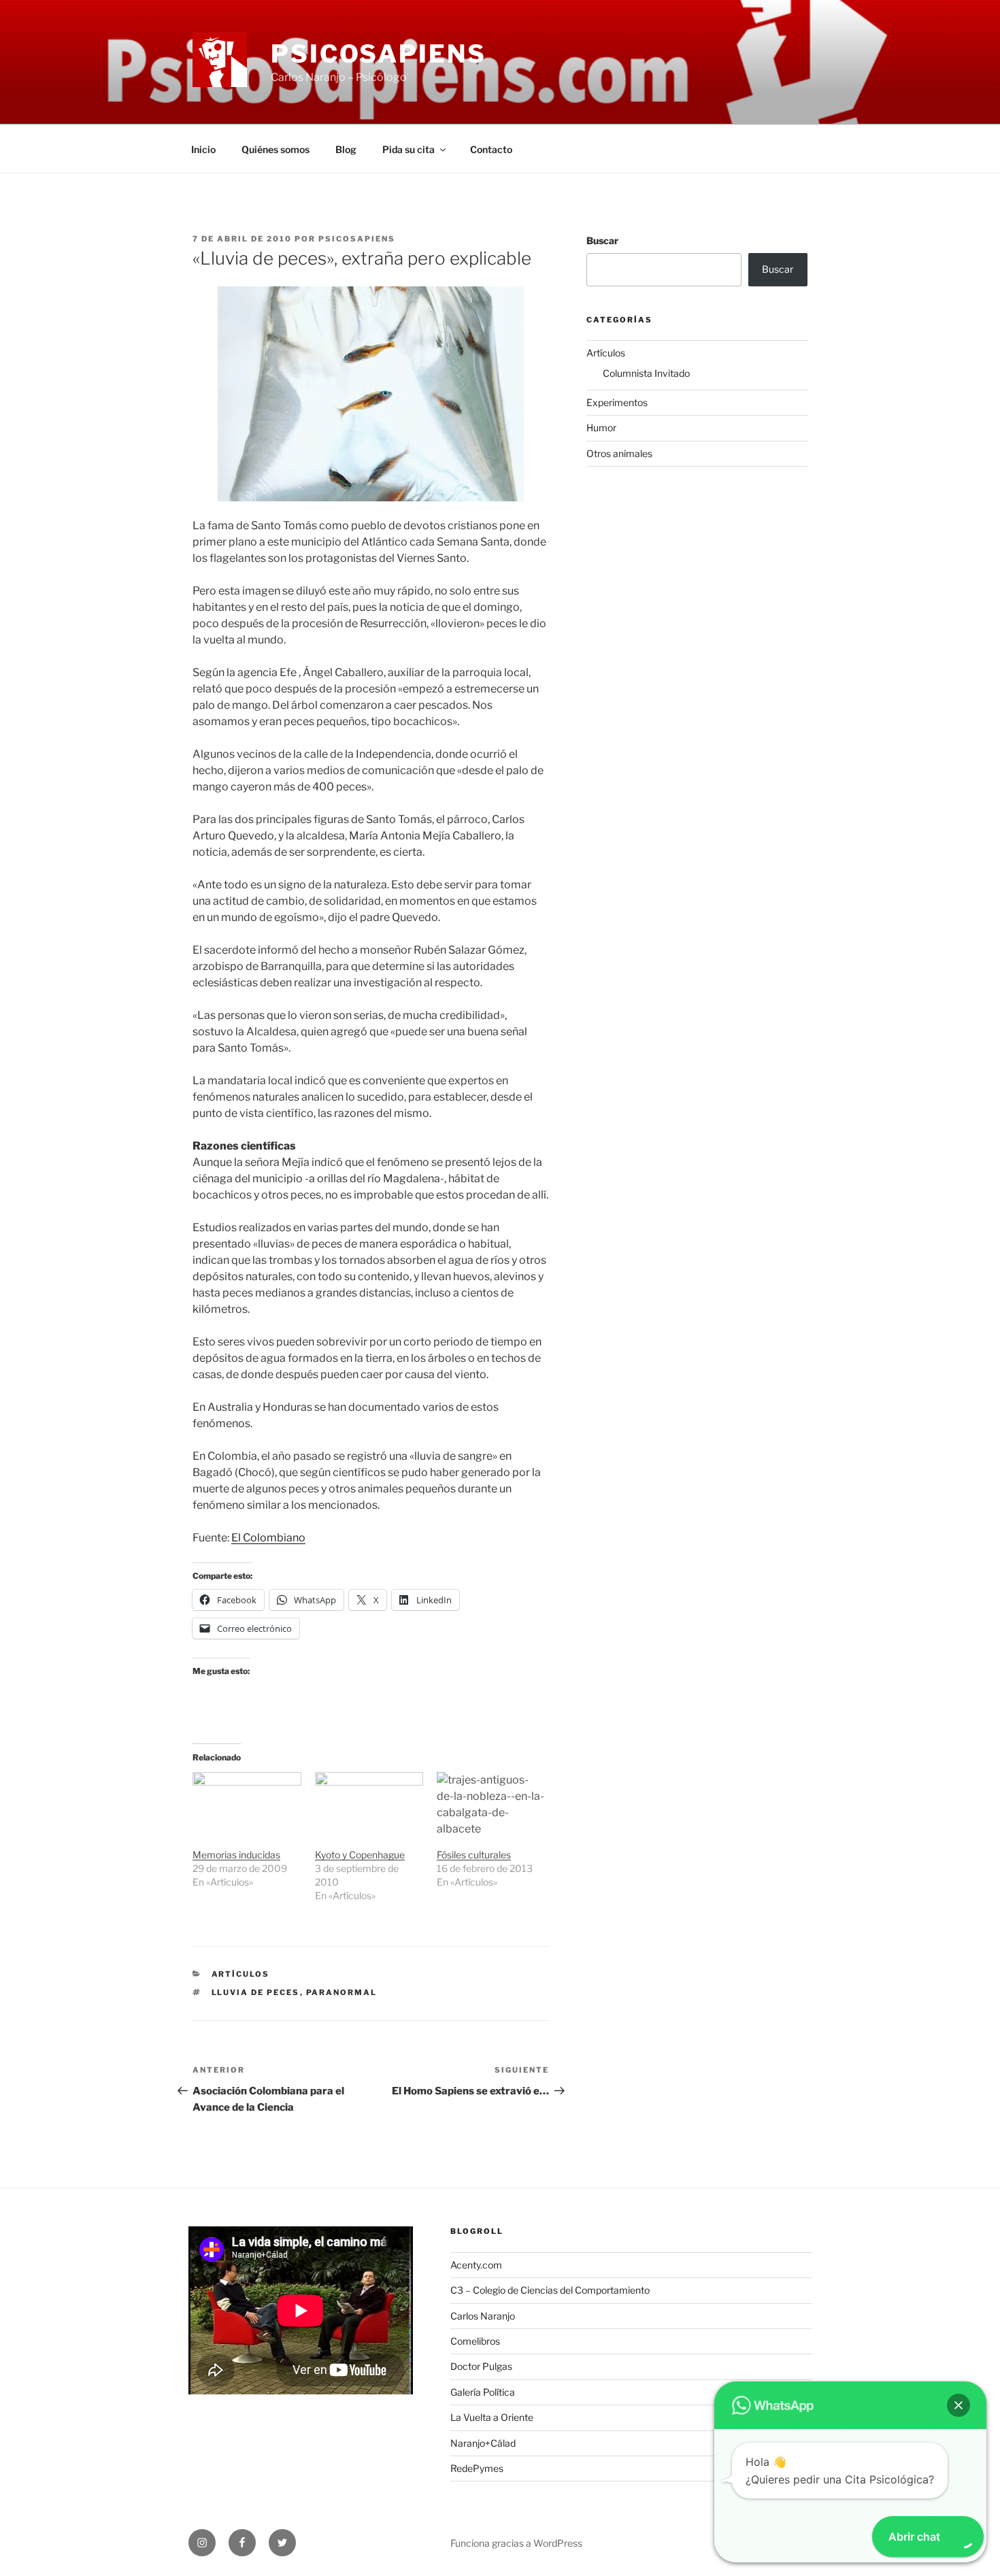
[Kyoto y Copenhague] (369, 1803)
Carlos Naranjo (483, 2316)
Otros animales (619, 453)
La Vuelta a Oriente (492, 2417)
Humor (601, 428)
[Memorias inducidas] (247, 1803)
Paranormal (342, 1992)
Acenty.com (476, 2265)
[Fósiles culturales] (491, 1803)
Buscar (602, 240)
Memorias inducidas (236, 1855)
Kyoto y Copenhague (360, 1855)
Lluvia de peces (256, 1992)
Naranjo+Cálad (483, 2443)
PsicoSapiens (379, 54)
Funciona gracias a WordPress (516, 2543)
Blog (346, 149)
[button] (959, 2405)
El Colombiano (268, 1538)
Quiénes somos (276, 149)
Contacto (491, 149)
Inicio (203, 149)
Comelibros (475, 2341)
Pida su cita (409, 149)
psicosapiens (357, 239)
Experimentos (617, 402)
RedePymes (477, 2468)
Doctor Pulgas (481, 2366)
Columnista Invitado (646, 373)
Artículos (241, 1974)
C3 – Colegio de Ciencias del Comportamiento (550, 2290)
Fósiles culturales (474, 1855)
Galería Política (483, 2392)
